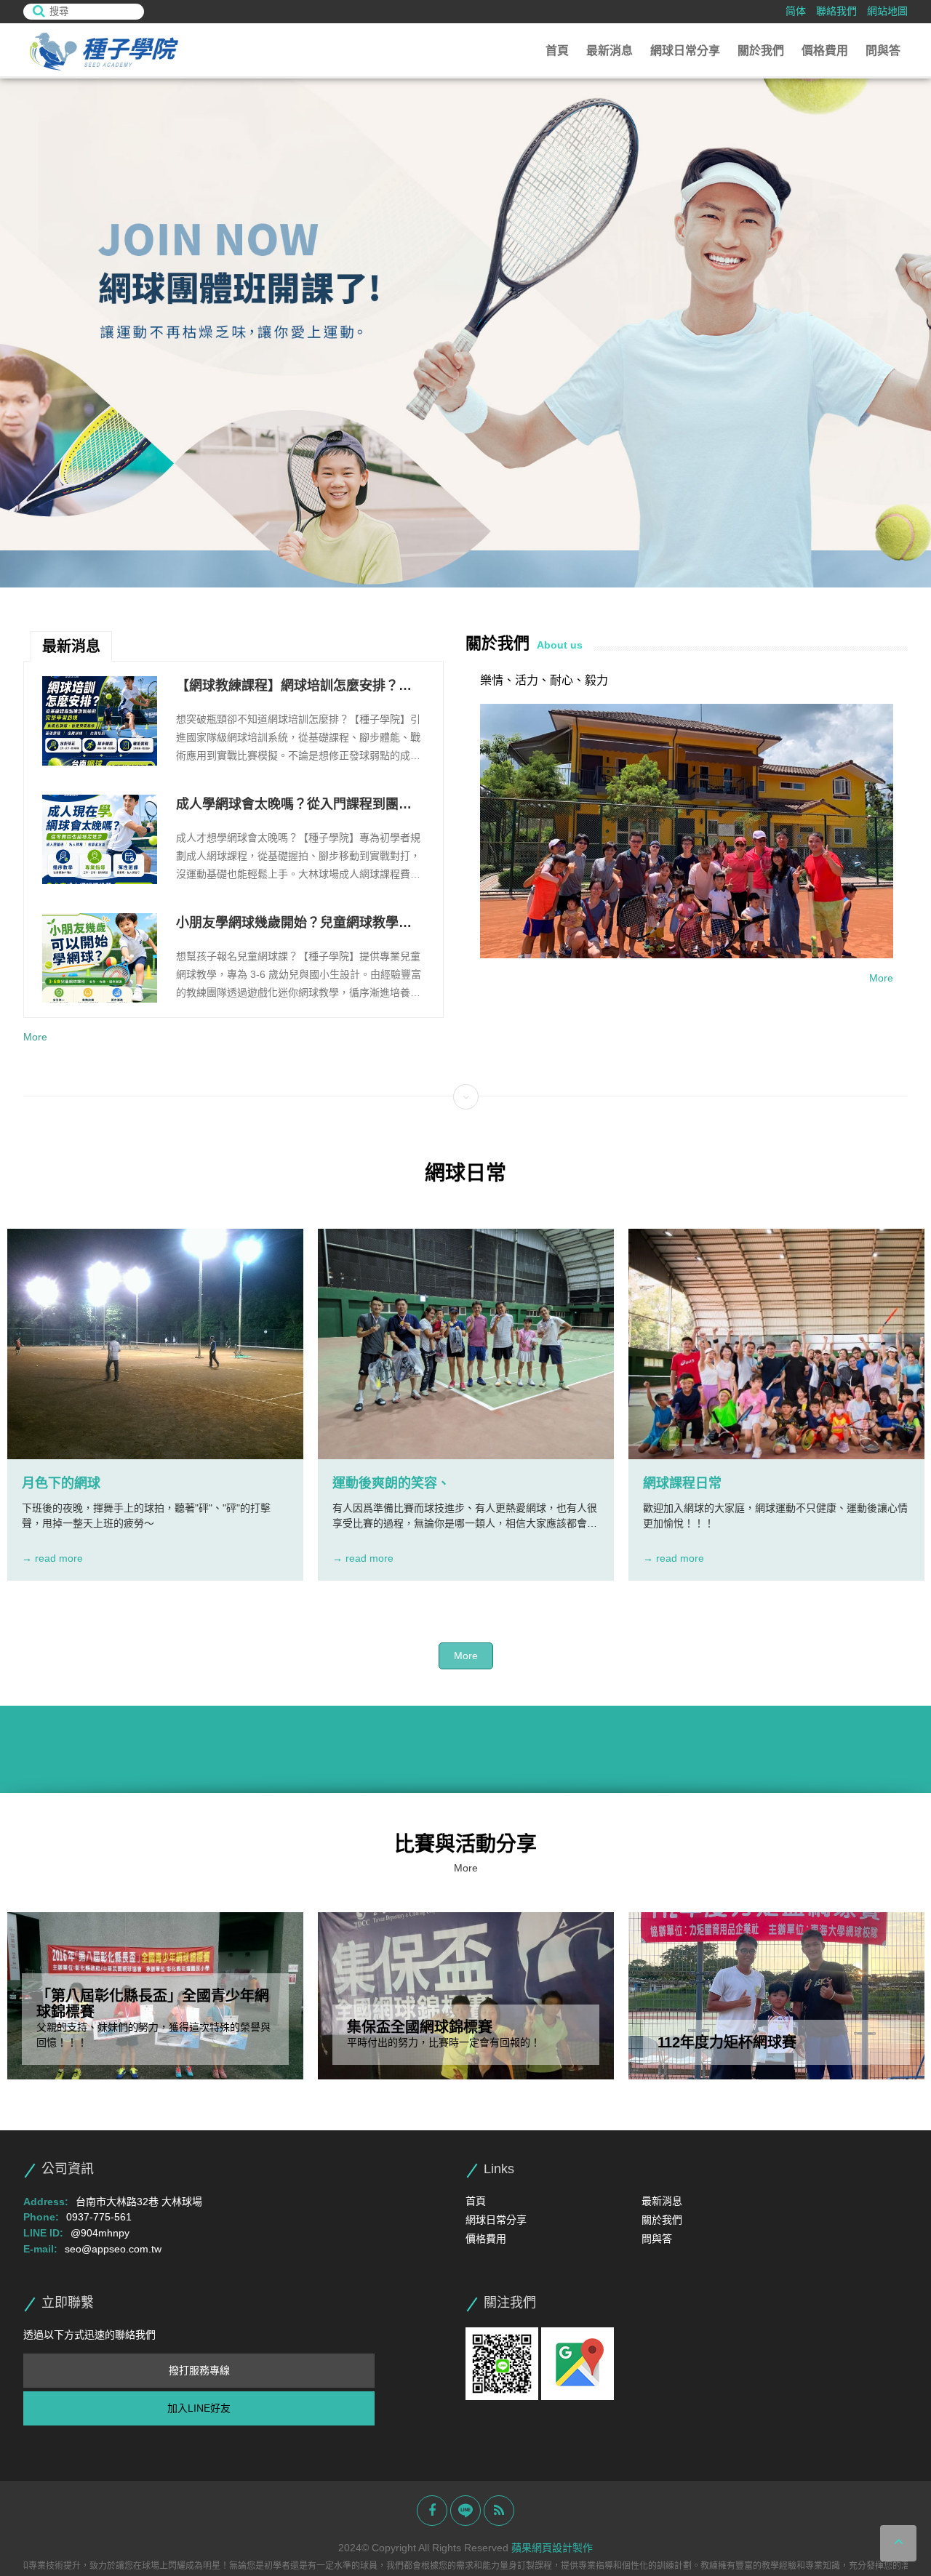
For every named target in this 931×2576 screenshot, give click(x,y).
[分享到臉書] (432, 2511)
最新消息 (610, 51)
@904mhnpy (100, 2233)
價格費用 (825, 51)
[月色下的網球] (155, 1344)
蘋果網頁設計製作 (552, 2548)
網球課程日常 (682, 1483)
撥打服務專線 (199, 2370)
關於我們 (761, 51)
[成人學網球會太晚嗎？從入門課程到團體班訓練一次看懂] (100, 721)
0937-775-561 (99, 2217)
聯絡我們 (836, 11)
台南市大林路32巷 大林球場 (139, 2202)
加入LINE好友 (199, 2408)
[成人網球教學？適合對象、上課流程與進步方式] (100, 958)
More (35, 1037)
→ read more (52, 1558)
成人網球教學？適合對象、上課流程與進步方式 (294, 924)
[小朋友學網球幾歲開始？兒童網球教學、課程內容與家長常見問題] (100, 839)
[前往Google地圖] (578, 2363)
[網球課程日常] (776, 1344)
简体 (796, 11)
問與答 (883, 51)
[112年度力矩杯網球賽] (776, 1996)
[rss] (499, 2511)
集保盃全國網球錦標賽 (420, 2027)
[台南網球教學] (103, 51)
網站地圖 (887, 11)
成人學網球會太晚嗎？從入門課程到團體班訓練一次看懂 (294, 687)
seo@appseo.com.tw (113, 2249)
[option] (465, 333)
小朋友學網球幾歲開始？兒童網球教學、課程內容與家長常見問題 (294, 806)
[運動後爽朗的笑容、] (466, 1344)
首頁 (557, 51)
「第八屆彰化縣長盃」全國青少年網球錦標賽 (153, 2004)
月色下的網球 (61, 1483)
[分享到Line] (465, 2511)
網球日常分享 (685, 51)
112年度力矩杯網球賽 (727, 2042)
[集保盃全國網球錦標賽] (466, 1996)
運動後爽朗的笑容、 (391, 1483)
